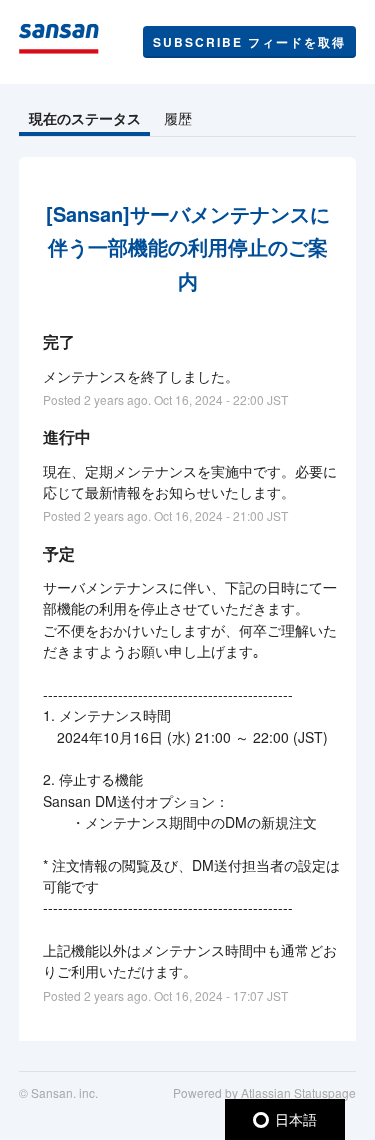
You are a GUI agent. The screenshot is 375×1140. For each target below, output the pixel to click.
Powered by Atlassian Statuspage (264, 1092)
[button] (249, 42)
